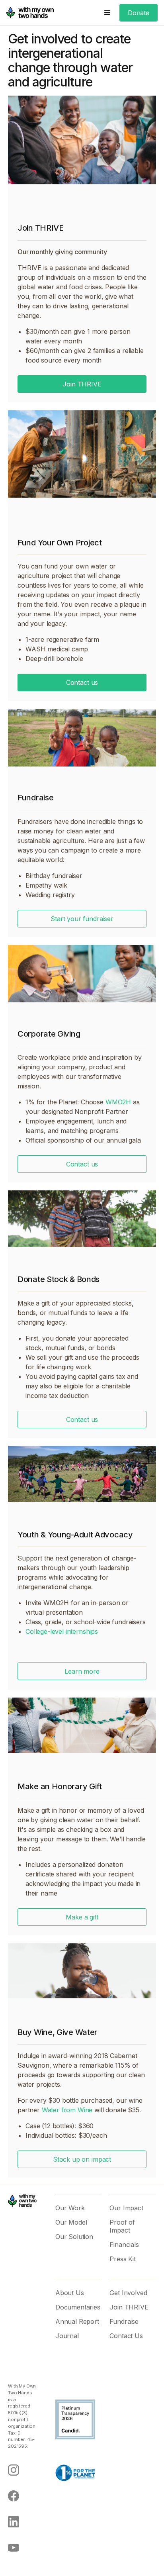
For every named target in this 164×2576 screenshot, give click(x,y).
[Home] (30, 13)
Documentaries (78, 2307)
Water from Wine (67, 2110)
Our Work (70, 2208)
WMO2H (118, 1102)
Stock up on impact (82, 2159)
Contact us (82, 682)
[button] (107, 13)
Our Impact (126, 2208)
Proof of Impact (122, 2226)
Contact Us (126, 2336)
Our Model (71, 2222)
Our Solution (74, 2237)
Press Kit (123, 2259)
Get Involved (128, 2293)
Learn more (82, 1671)
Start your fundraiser (82, 919)
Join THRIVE (82, 384)
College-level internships (62, 1631)
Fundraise (124, 2321)
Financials (124, 2245)
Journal (67, 2336)
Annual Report (77, 2321)
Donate (139, 13)
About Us (70, 2293)
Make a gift (82, 1917)
